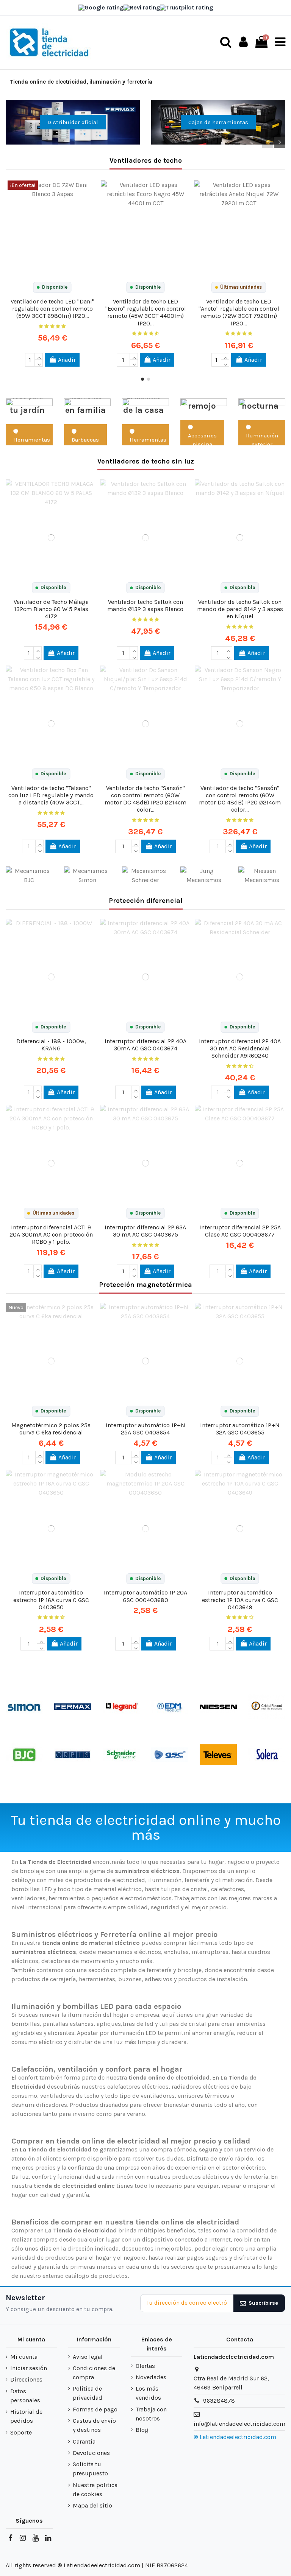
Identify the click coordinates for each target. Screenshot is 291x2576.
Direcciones (26, 2379)
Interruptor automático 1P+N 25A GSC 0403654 (145, 1429)
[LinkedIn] (48, 2538)
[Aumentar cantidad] (39, 356)
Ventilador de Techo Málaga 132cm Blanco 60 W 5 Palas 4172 (51, 609)
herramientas (97, 1979)
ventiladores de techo (70, 2096)
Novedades (151, 2377)
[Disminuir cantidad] (39, 363)
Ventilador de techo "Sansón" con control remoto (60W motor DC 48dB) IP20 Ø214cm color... (145, 799)
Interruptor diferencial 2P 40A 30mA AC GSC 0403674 (145, 1045)
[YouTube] (35, 2538)
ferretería (159, 1970)
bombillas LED (32, 1889)
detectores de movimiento (78, 1961)
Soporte (21, 2432)
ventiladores (28, 1898)
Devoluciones (91, 2453)
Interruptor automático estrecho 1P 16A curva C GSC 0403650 (51, 1600)
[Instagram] (23, 2538)
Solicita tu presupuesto (90, 2469)
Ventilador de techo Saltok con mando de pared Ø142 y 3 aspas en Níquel (240, 609)
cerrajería (63, 1979)
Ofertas (145, 2366)
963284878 (219, 2401)
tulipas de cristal (185, 1889)
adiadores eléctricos (202, 2087)
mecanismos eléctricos (129, 1952)
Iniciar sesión (29, 2368)
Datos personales (25, 2396)
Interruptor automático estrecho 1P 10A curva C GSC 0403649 (240, 1600)
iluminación (165, 1880)
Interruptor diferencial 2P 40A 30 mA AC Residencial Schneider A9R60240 (240, 1048)
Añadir (67, 360)
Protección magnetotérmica (145, 1285)
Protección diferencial (146, 901)
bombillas (26, 2024)
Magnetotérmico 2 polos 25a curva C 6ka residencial (51, 1429)
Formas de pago (95, 2409)
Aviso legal (88, 2357)
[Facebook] (10, 2538)
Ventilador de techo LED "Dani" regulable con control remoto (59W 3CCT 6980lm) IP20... (52, 309)
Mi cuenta (24, 2357)
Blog (142, 2430)
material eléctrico (117, 1889)
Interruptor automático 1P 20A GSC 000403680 (145, 1596)
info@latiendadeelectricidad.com (239, 2424)
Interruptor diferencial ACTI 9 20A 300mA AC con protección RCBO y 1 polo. (51, 1234)
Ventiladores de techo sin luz (146, 461)
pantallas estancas (68, 2024)
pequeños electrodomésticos (131, 1898)
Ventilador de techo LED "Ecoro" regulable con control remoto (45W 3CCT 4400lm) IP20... (146, 312)
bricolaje (189, 1970)
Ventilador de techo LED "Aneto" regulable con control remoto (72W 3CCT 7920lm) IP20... (239, 312)
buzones (130, 1979)
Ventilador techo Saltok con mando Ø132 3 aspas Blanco (145, 605)
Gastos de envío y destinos (94, 2425)
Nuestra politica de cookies (95, 2490)
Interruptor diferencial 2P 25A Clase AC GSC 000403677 (240, 1231)
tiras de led (138, 2024)
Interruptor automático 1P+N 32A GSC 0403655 (240, 1429)
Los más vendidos (148, 2393)
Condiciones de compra (94, 2373)
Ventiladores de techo (146, 160)
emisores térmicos (203, 2096)
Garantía (84, 2441)
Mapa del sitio (92, 2505)
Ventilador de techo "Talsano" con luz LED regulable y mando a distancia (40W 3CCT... (51, 795)
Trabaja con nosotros (151, 2414)
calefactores (228, 1889)
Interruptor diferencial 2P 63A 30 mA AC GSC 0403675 (145, 1231)
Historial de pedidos (26, 2416)
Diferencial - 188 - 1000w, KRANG (51, 1045)
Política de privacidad (88, 2393)
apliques (109, 2024)
